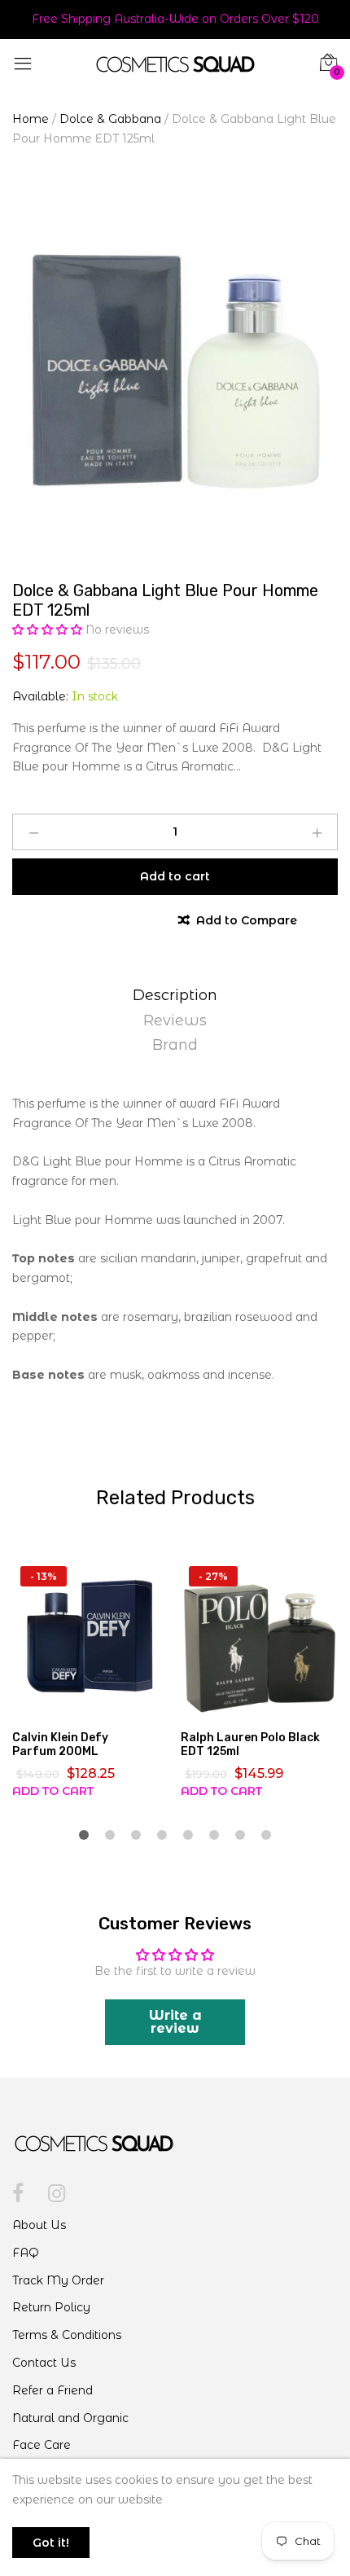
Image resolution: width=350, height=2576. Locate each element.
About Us (39, 2225)
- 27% (213, 1576)
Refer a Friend (52, 2390)
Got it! (51, 2543)
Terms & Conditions (67, 2335)
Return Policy (51, 2307)
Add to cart (53, 1791)
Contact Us (44, 2363)
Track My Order (58, 2280)
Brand (175, 1045)
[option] (175, 369)
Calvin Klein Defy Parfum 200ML (60, 1744)
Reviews (175, 1020)
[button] (49, 630)
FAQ (26, 2253)
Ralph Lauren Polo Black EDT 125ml (250, 1744)
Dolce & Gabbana (110, 119)
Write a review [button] (175, 2022)
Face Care (42, 2445)
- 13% (44, 1576)
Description (175, 995)
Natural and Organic (70, 2418)
